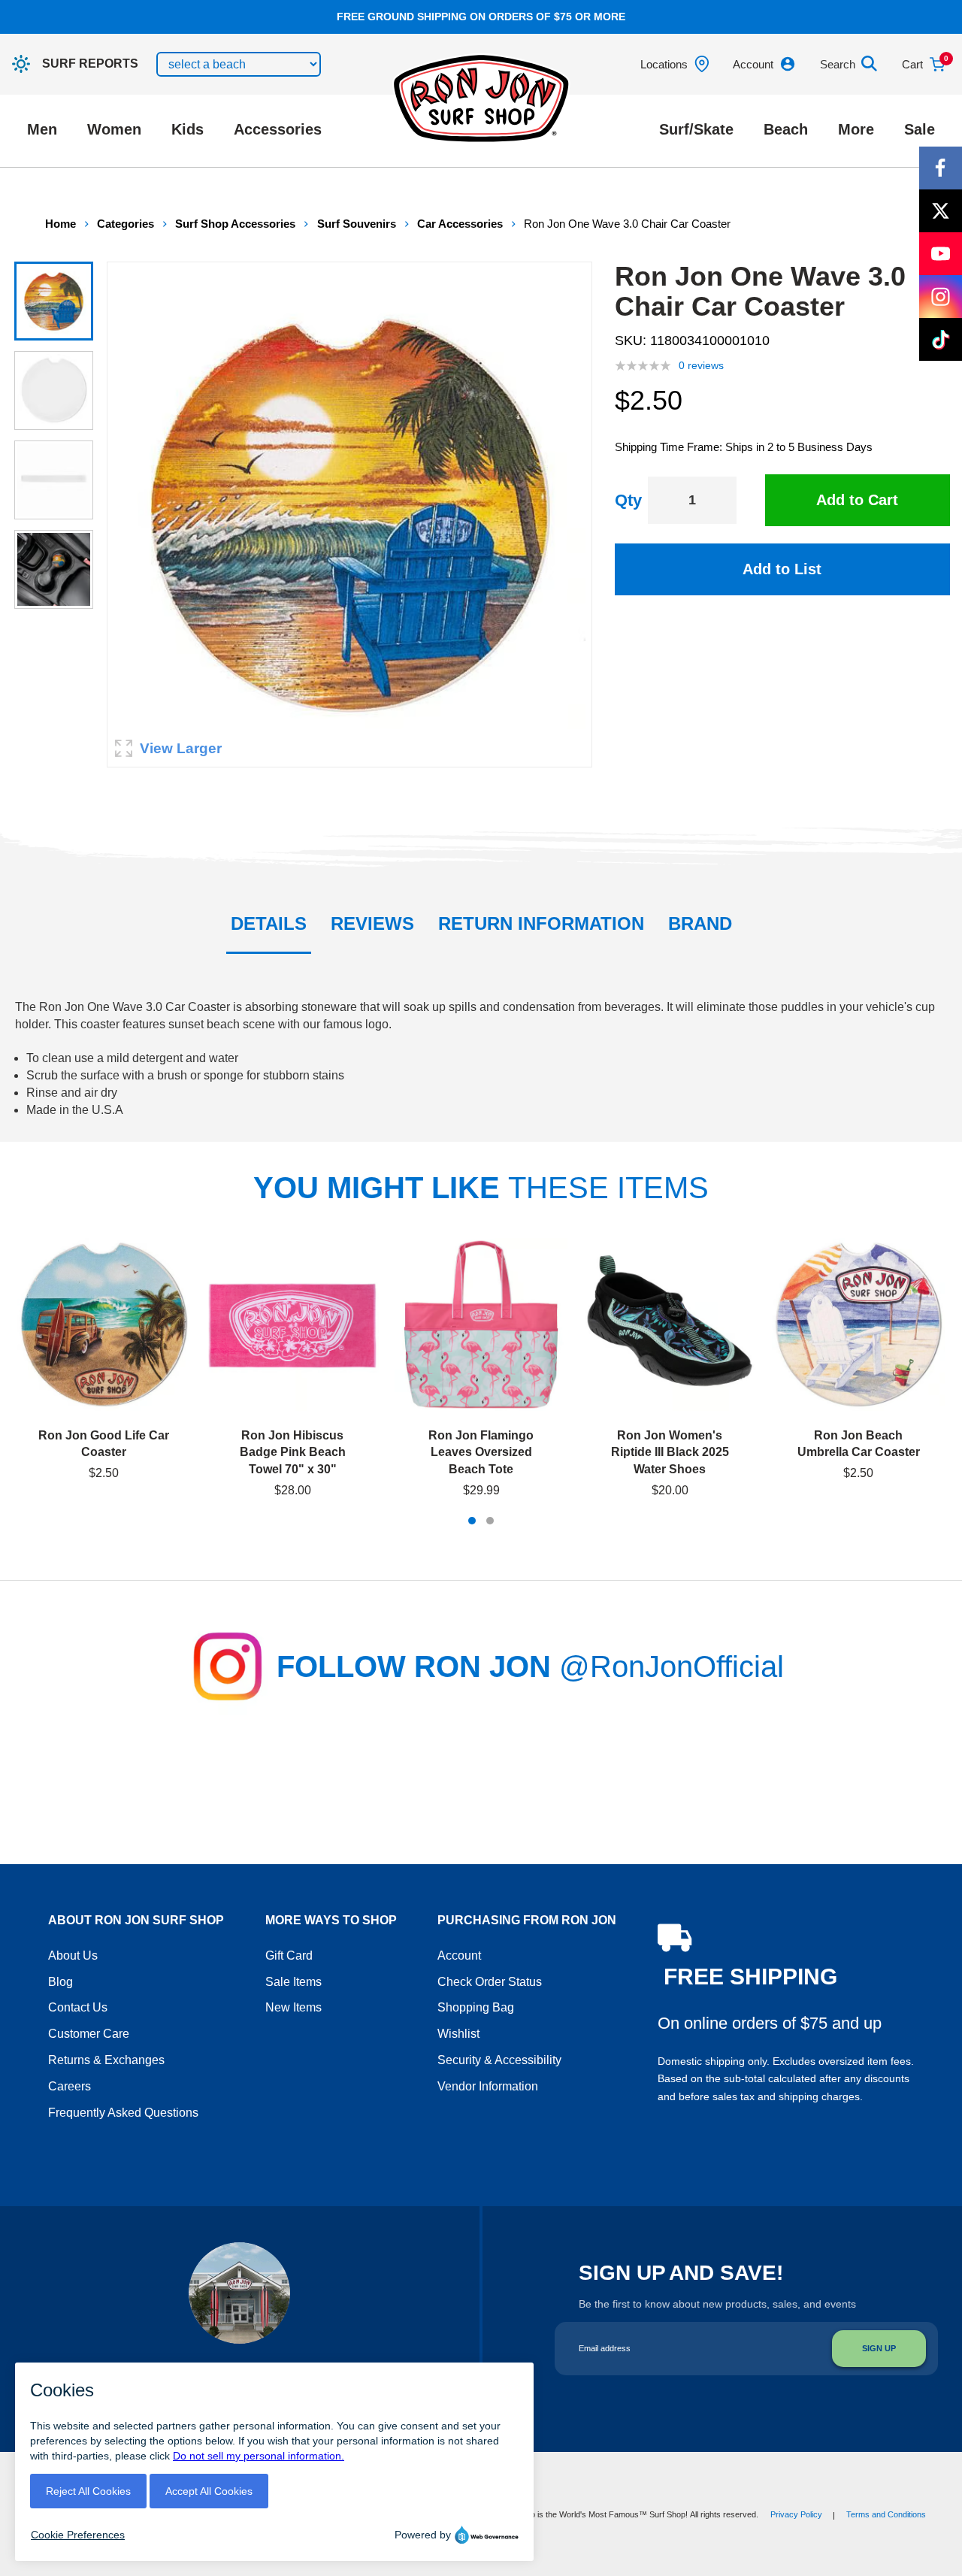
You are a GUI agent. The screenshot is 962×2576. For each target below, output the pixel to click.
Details (269, 923)
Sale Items (293, 1982)
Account (459, 1955)
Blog (61, 1982)
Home (61, 224)
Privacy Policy (796, 2514)
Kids (188, 129)
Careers (70, 2086)
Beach (786, 129)
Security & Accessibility (499, 2060)
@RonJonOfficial (672, 1666)
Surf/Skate (696, 129)
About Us (73, 1955)
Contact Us (78, 2007)
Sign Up (879, 2348)
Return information (541, 923)
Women (114, 129)
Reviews (372, 923)
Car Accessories (460, 224)
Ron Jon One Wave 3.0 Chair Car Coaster (627, 224)
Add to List (782, 569)
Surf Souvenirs (357, 224)
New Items (293, 2007)
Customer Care (89, 2034)
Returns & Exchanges (106, 2060)
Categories (126, 224)
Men (42, 129)
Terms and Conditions (886, 2514)
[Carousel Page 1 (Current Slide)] (472, 1521)
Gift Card (289, 1955)
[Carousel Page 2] (490, 1521)
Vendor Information (488, 2086)
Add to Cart (857, 500)
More (856, 129)
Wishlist (458, 2034)
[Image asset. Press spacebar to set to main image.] (54, 301)
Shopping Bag (476, 2007)
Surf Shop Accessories (235, 224)
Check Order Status (490, 1982)
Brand (700, 923)
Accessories (278, 129)
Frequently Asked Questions (123, 2113)
